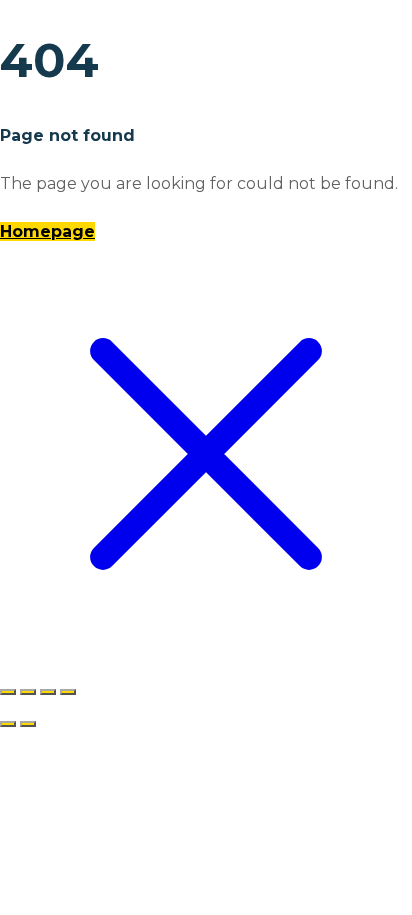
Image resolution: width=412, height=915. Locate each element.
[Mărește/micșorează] (8, 692)
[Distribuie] (48, 692)
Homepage (47, 231)
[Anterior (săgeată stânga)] (8, 724)
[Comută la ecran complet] (28, 692)
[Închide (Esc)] (68, 692)
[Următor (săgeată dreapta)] (28, 724)
